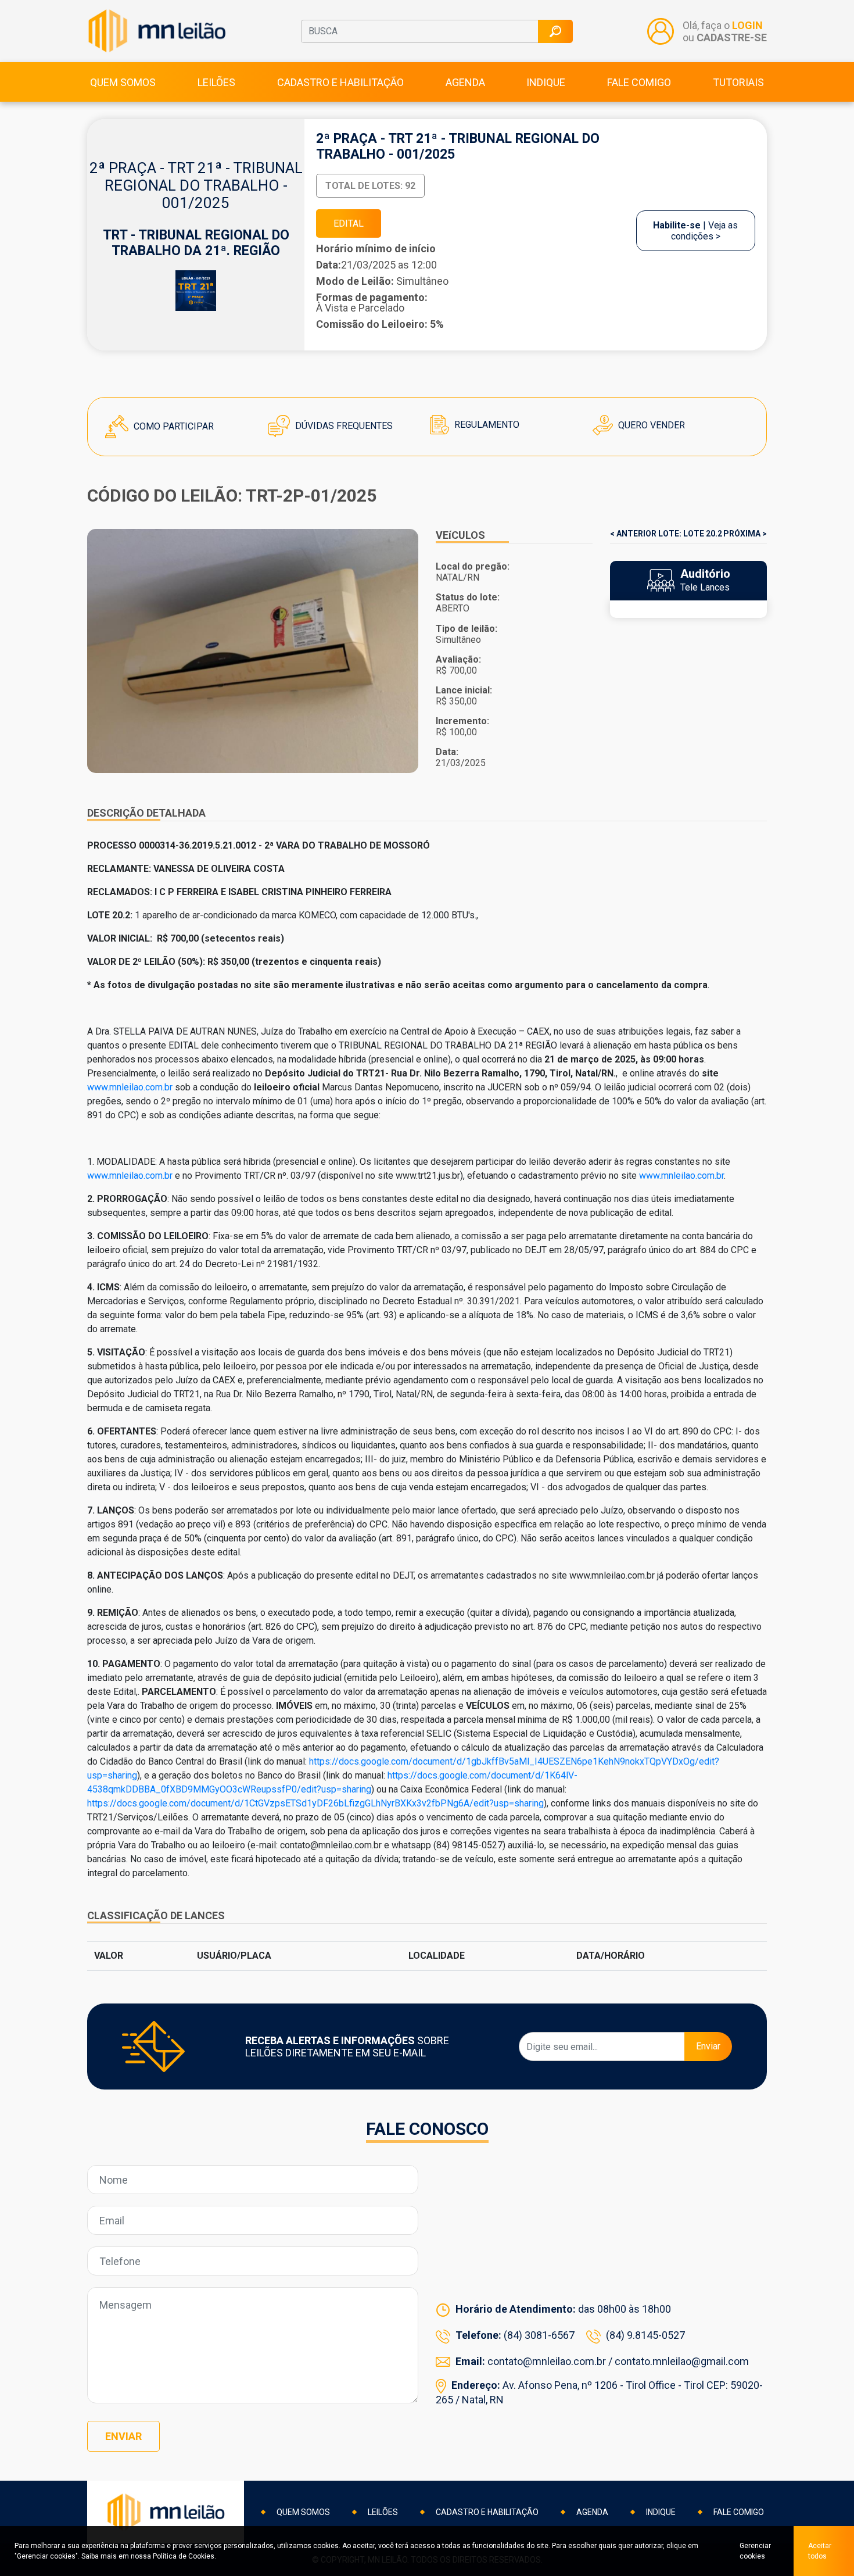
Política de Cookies (184, 2556)
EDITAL (349, 223)
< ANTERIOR (633, 534)
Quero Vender (650, 425)
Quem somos (123, 82)
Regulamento (486, 425)
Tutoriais (738, 82)
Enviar (708, 2046)
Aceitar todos (820, 2551)
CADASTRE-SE (732, 37)
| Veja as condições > (695, 231)
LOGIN (747, 25)
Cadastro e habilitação (340, 82)
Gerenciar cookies (755, 2551)
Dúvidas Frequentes (343, 426)
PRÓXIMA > (745, 534)
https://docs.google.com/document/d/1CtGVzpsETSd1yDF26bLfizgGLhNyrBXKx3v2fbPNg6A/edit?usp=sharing (315, 1803)
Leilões (216, 82)
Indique (546, 82)
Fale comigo (639, 82)
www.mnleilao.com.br (130, 1087)
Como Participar (173, 426)
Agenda (465, 82)
